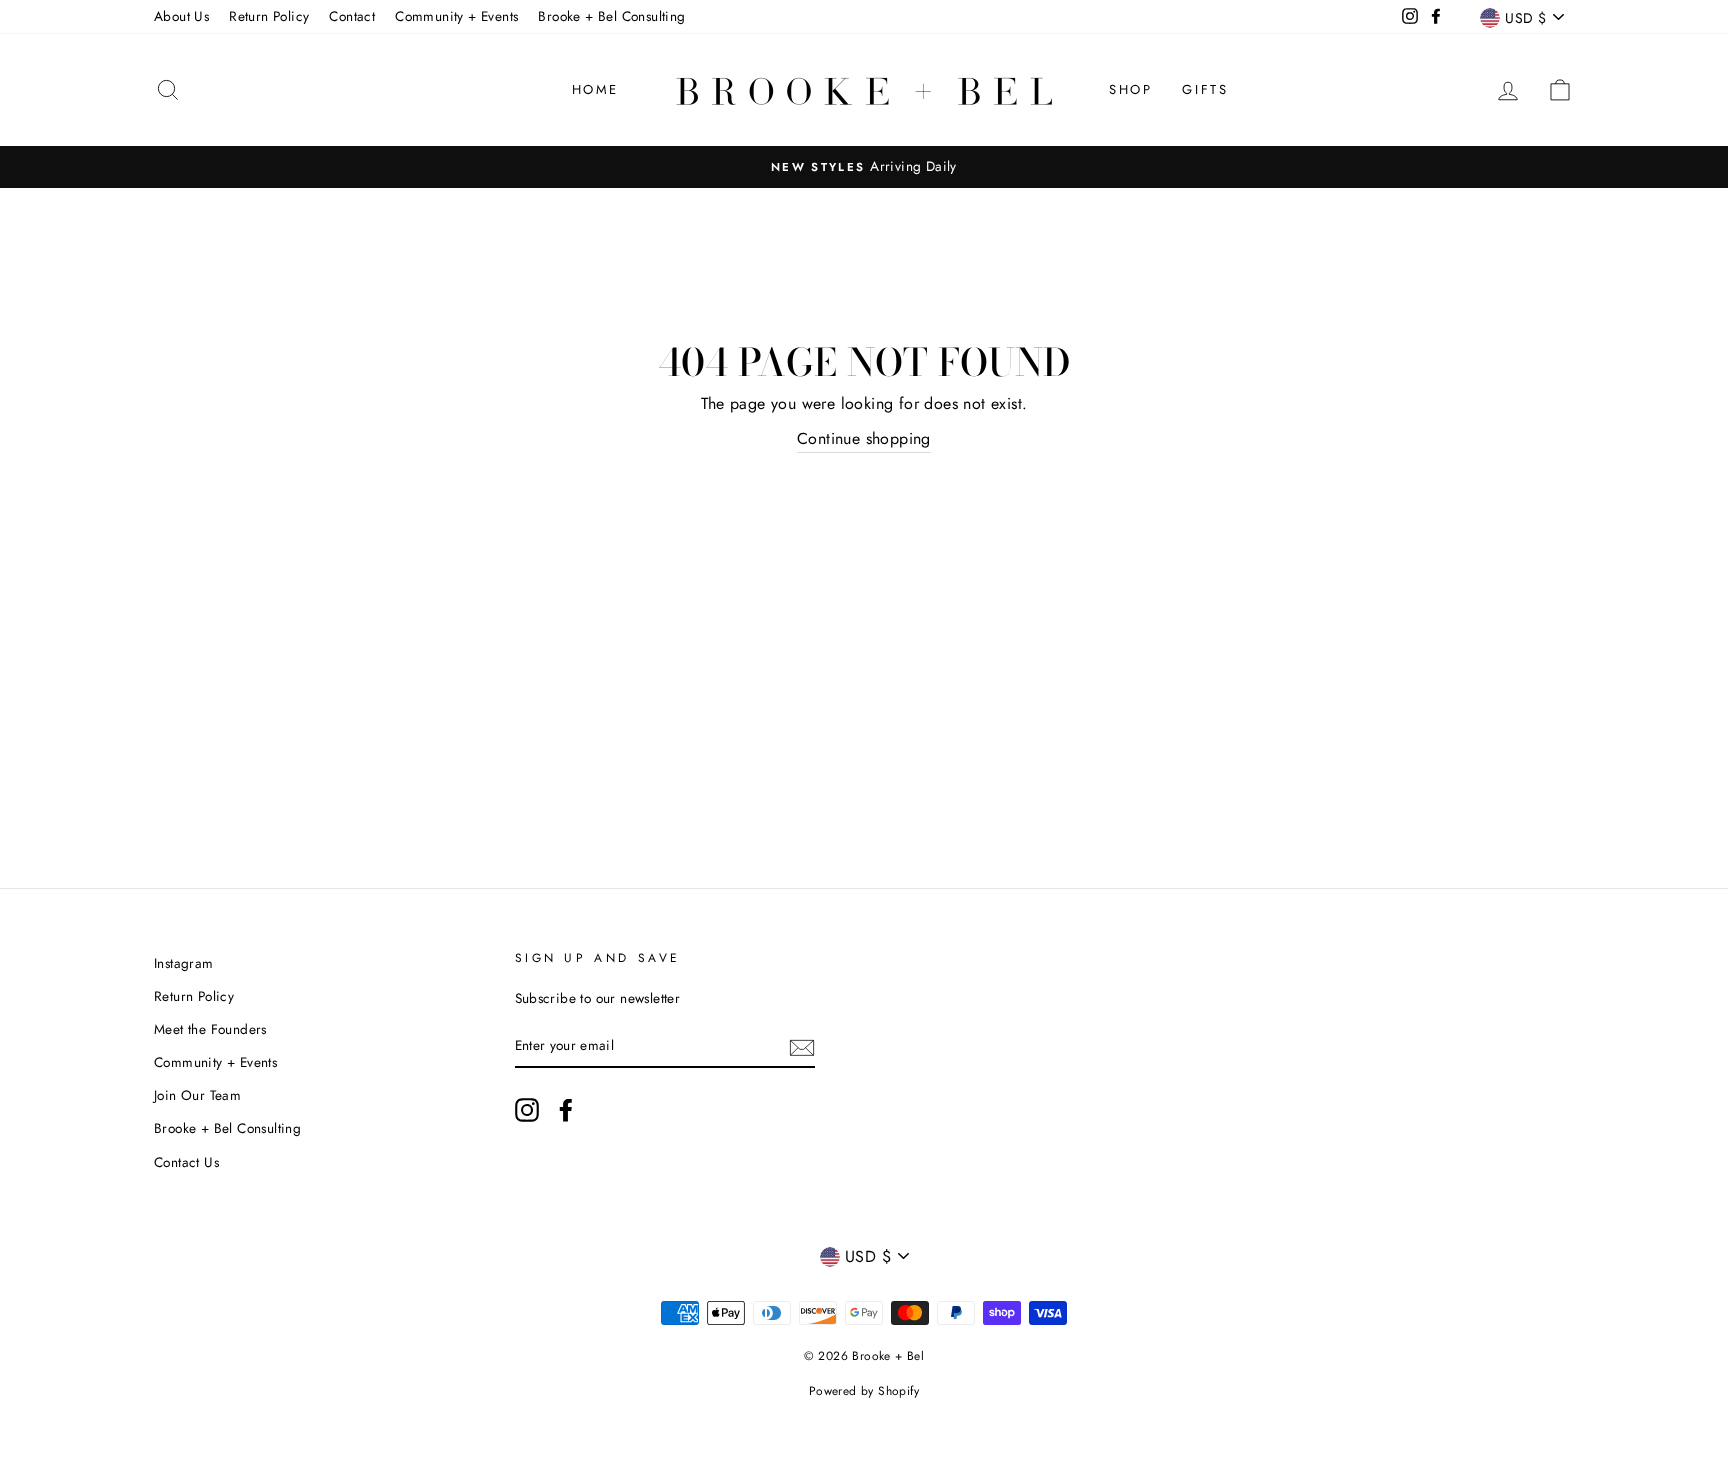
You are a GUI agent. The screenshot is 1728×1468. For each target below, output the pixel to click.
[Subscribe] (802, 1046)
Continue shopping (864, 438)
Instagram (184, 963)
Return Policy (269, 16)
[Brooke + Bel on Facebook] (566, 1110)
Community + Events (456, 16)
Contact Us (186, 1162)
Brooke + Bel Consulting (611, 16)
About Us (181, 16)
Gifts (1205, 89)
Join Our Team (197, 1095)
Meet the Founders (210, 1029)
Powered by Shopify (864, 1391)
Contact (352, 16)
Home (595, 89)
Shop (1130, 89)
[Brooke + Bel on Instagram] (527, 1110)
